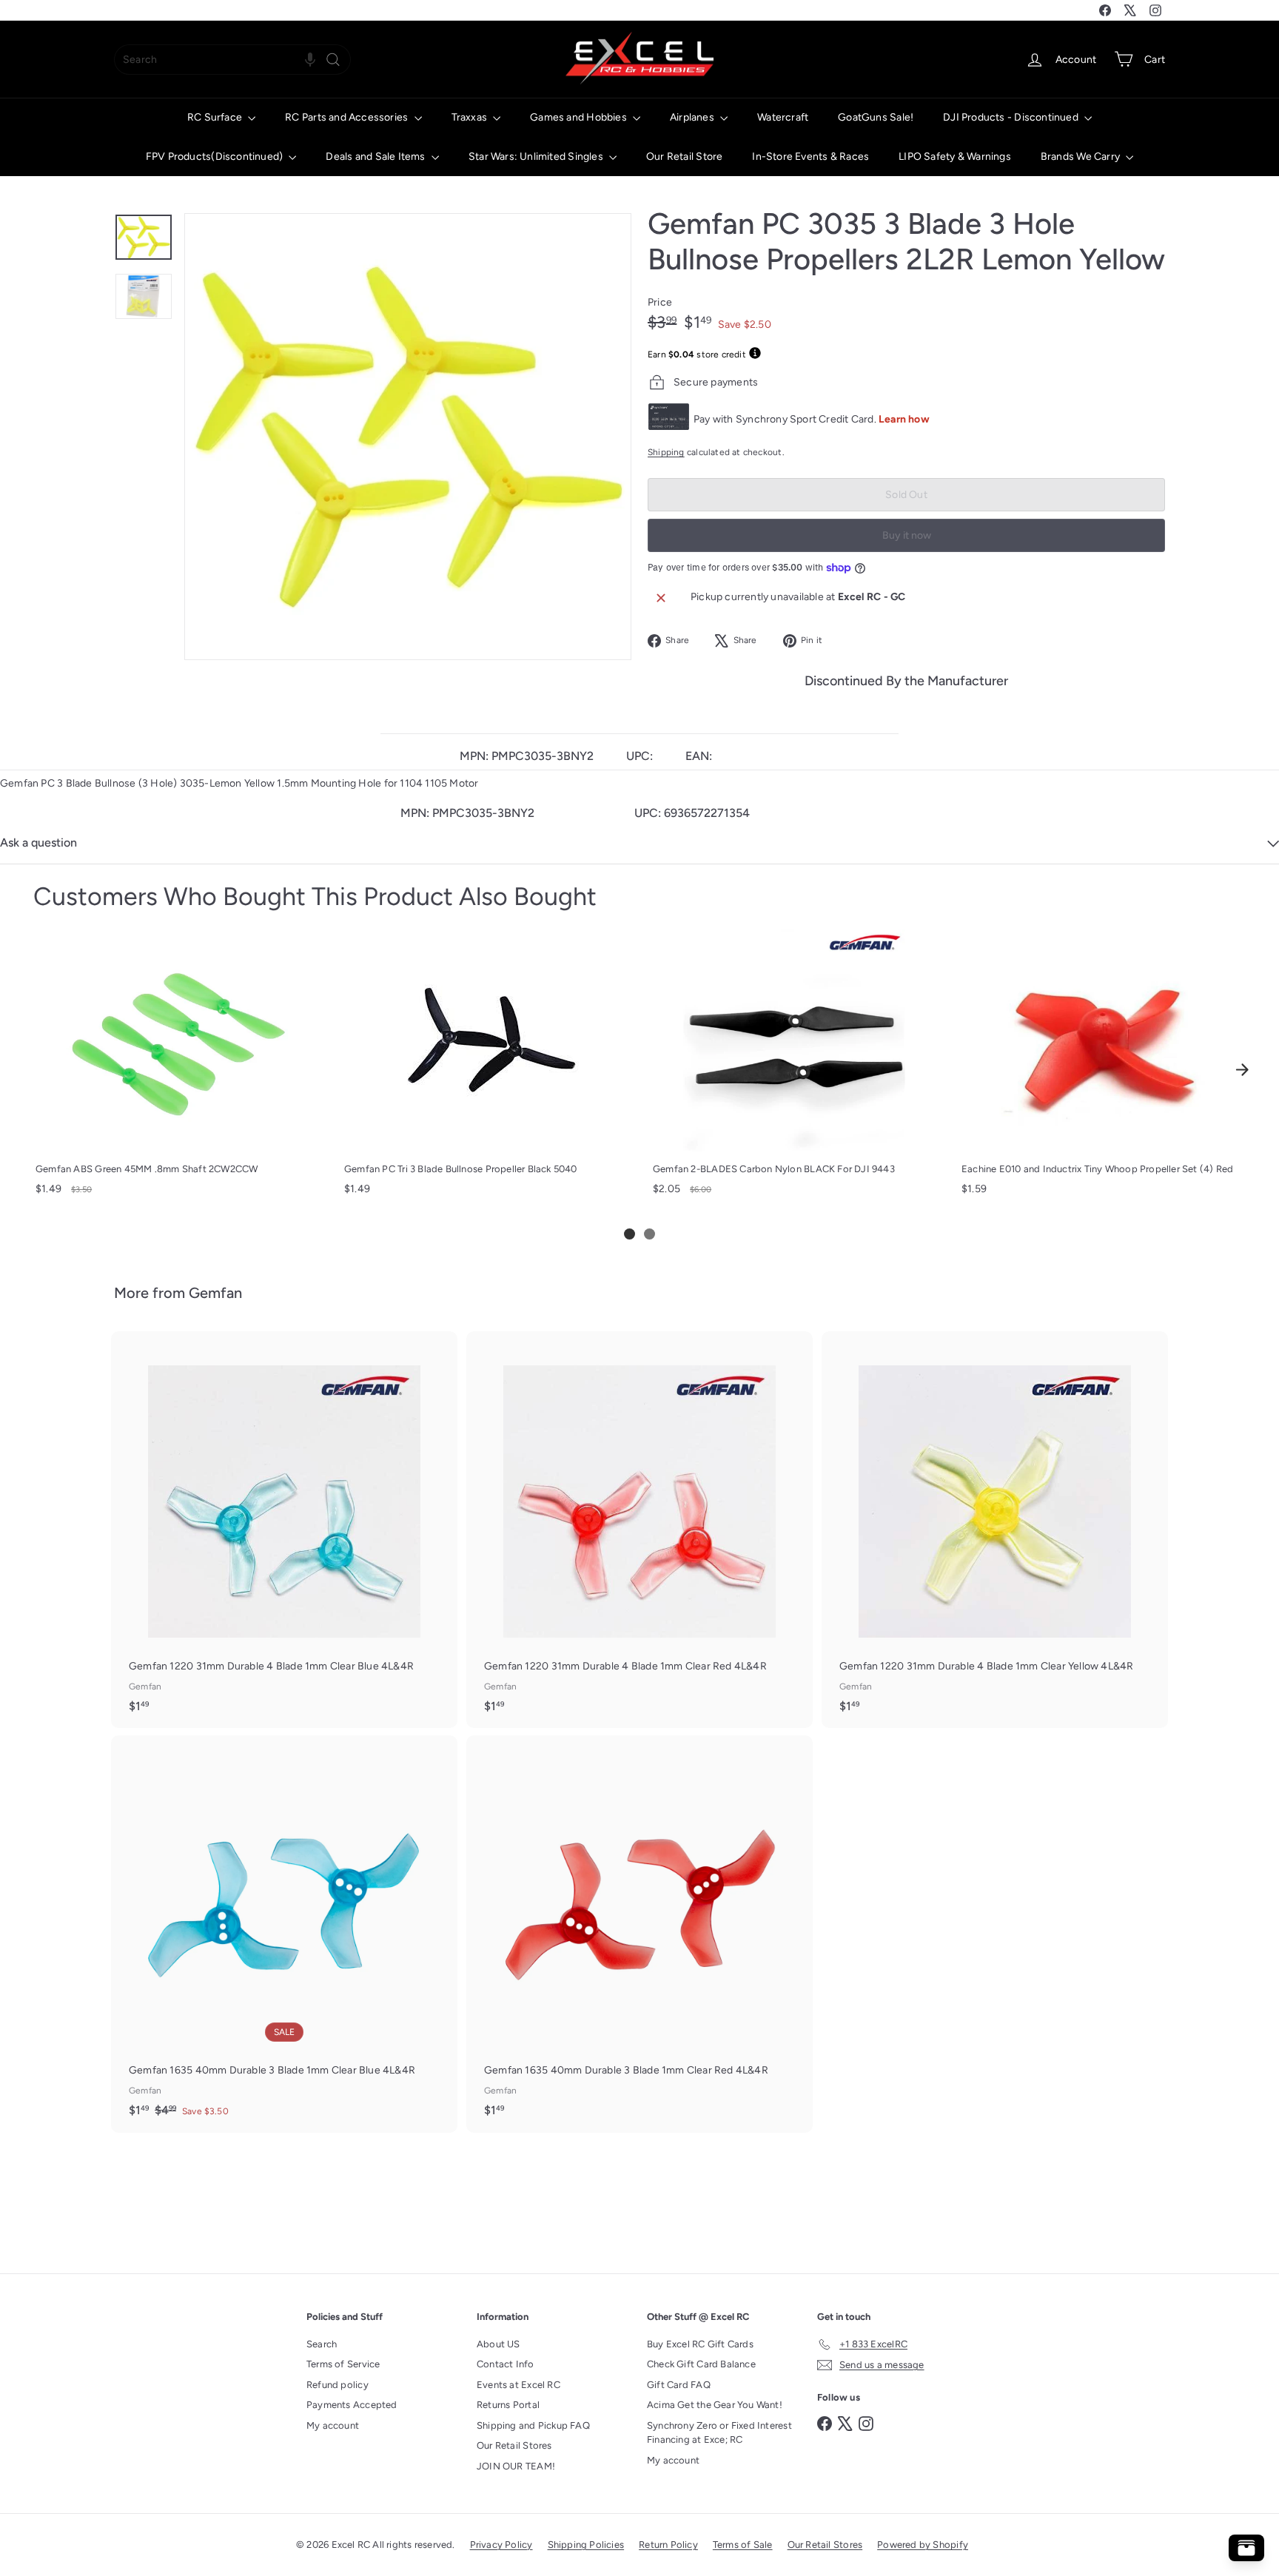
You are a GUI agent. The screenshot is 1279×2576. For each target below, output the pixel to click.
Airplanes (693, 117)
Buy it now (907, 535)
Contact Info (506, 2364)
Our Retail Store (684, 157)
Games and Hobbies (580, 117)
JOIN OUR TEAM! (516, 2466)
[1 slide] (630, 1234)
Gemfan (215, 1293)
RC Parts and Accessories (348, 117)
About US (498, 2344)
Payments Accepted (352, 2405)
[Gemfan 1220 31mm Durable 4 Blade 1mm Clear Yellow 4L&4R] (995, 1530)
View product (176, 1136)
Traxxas (471, 117)
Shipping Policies (586, 2545)
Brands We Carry (1081, 157)
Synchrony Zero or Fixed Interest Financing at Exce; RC (719, 2433)
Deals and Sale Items (376, 157)
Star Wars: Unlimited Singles (537, 157)
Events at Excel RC (518, 2385)
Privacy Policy (501, 2545)
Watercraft (783, 117)
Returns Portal (508, 2405)
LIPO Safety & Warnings (955, 157)
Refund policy (338, 2385)
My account (333, 2425)
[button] (310, 60)
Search (322, 2344)
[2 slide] (649, 1234)
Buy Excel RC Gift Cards (700, 2344)
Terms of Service (343, 2364)
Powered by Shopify (923, 2545)
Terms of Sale (743, 2545)
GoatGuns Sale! (876, 117)
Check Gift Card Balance (701, 2364)
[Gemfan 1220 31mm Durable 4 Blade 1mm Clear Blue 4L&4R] (284, 1530)
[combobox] (232, 60)
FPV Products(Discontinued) (216, 157)
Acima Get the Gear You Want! (715, 2405)
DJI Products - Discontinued (1012, 117)
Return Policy (668, 2545)
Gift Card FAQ (679, 2385)
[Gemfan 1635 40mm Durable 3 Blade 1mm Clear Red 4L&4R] (639, 1934)
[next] (1242, 1069)
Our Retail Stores (514, 2445)
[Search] (333, 60)
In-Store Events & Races (810, 157)
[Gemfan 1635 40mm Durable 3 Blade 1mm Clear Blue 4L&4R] (284, 1934)
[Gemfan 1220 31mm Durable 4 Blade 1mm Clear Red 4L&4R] (639, 1530)
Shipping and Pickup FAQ (533, 2425)
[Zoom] (408, 437)
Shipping (666, 452)
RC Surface (216, 117)
